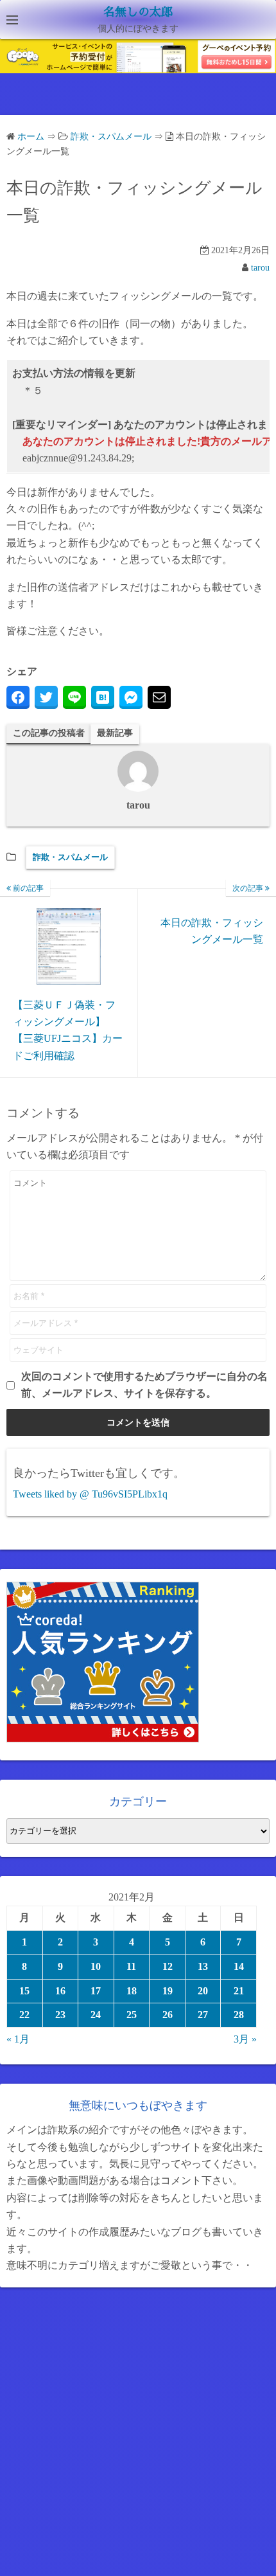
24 (96, 2015)
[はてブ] (103, 697)
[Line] (74, 697)
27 (203, 2015)
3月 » (245, 2039)
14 (239, 1966)
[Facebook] (18, 697)
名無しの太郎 (138, 12)
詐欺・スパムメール (70, 857)
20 (203, 1991)
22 (24, 2015)
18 (132, 1991)
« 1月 (18, 2039)
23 (60, 2015)
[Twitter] (46, 697)
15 (24, 1991)
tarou (260, 268)
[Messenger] (131, 697)
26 (168, 2015)
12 (168, 1966)
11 (131, 1966)
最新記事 (115, 733)
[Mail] (159, 697)
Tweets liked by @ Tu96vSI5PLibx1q (90, 1494)
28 (239, 2015)
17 (96, 1991)
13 (203, 1966)
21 (239, 1991)
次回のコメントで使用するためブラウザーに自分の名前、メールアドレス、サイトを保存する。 (144, 1385)
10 (96, 1966)
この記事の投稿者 (49, 733)
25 (132, 2015)
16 (60, 1991)
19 (168, 1991)
